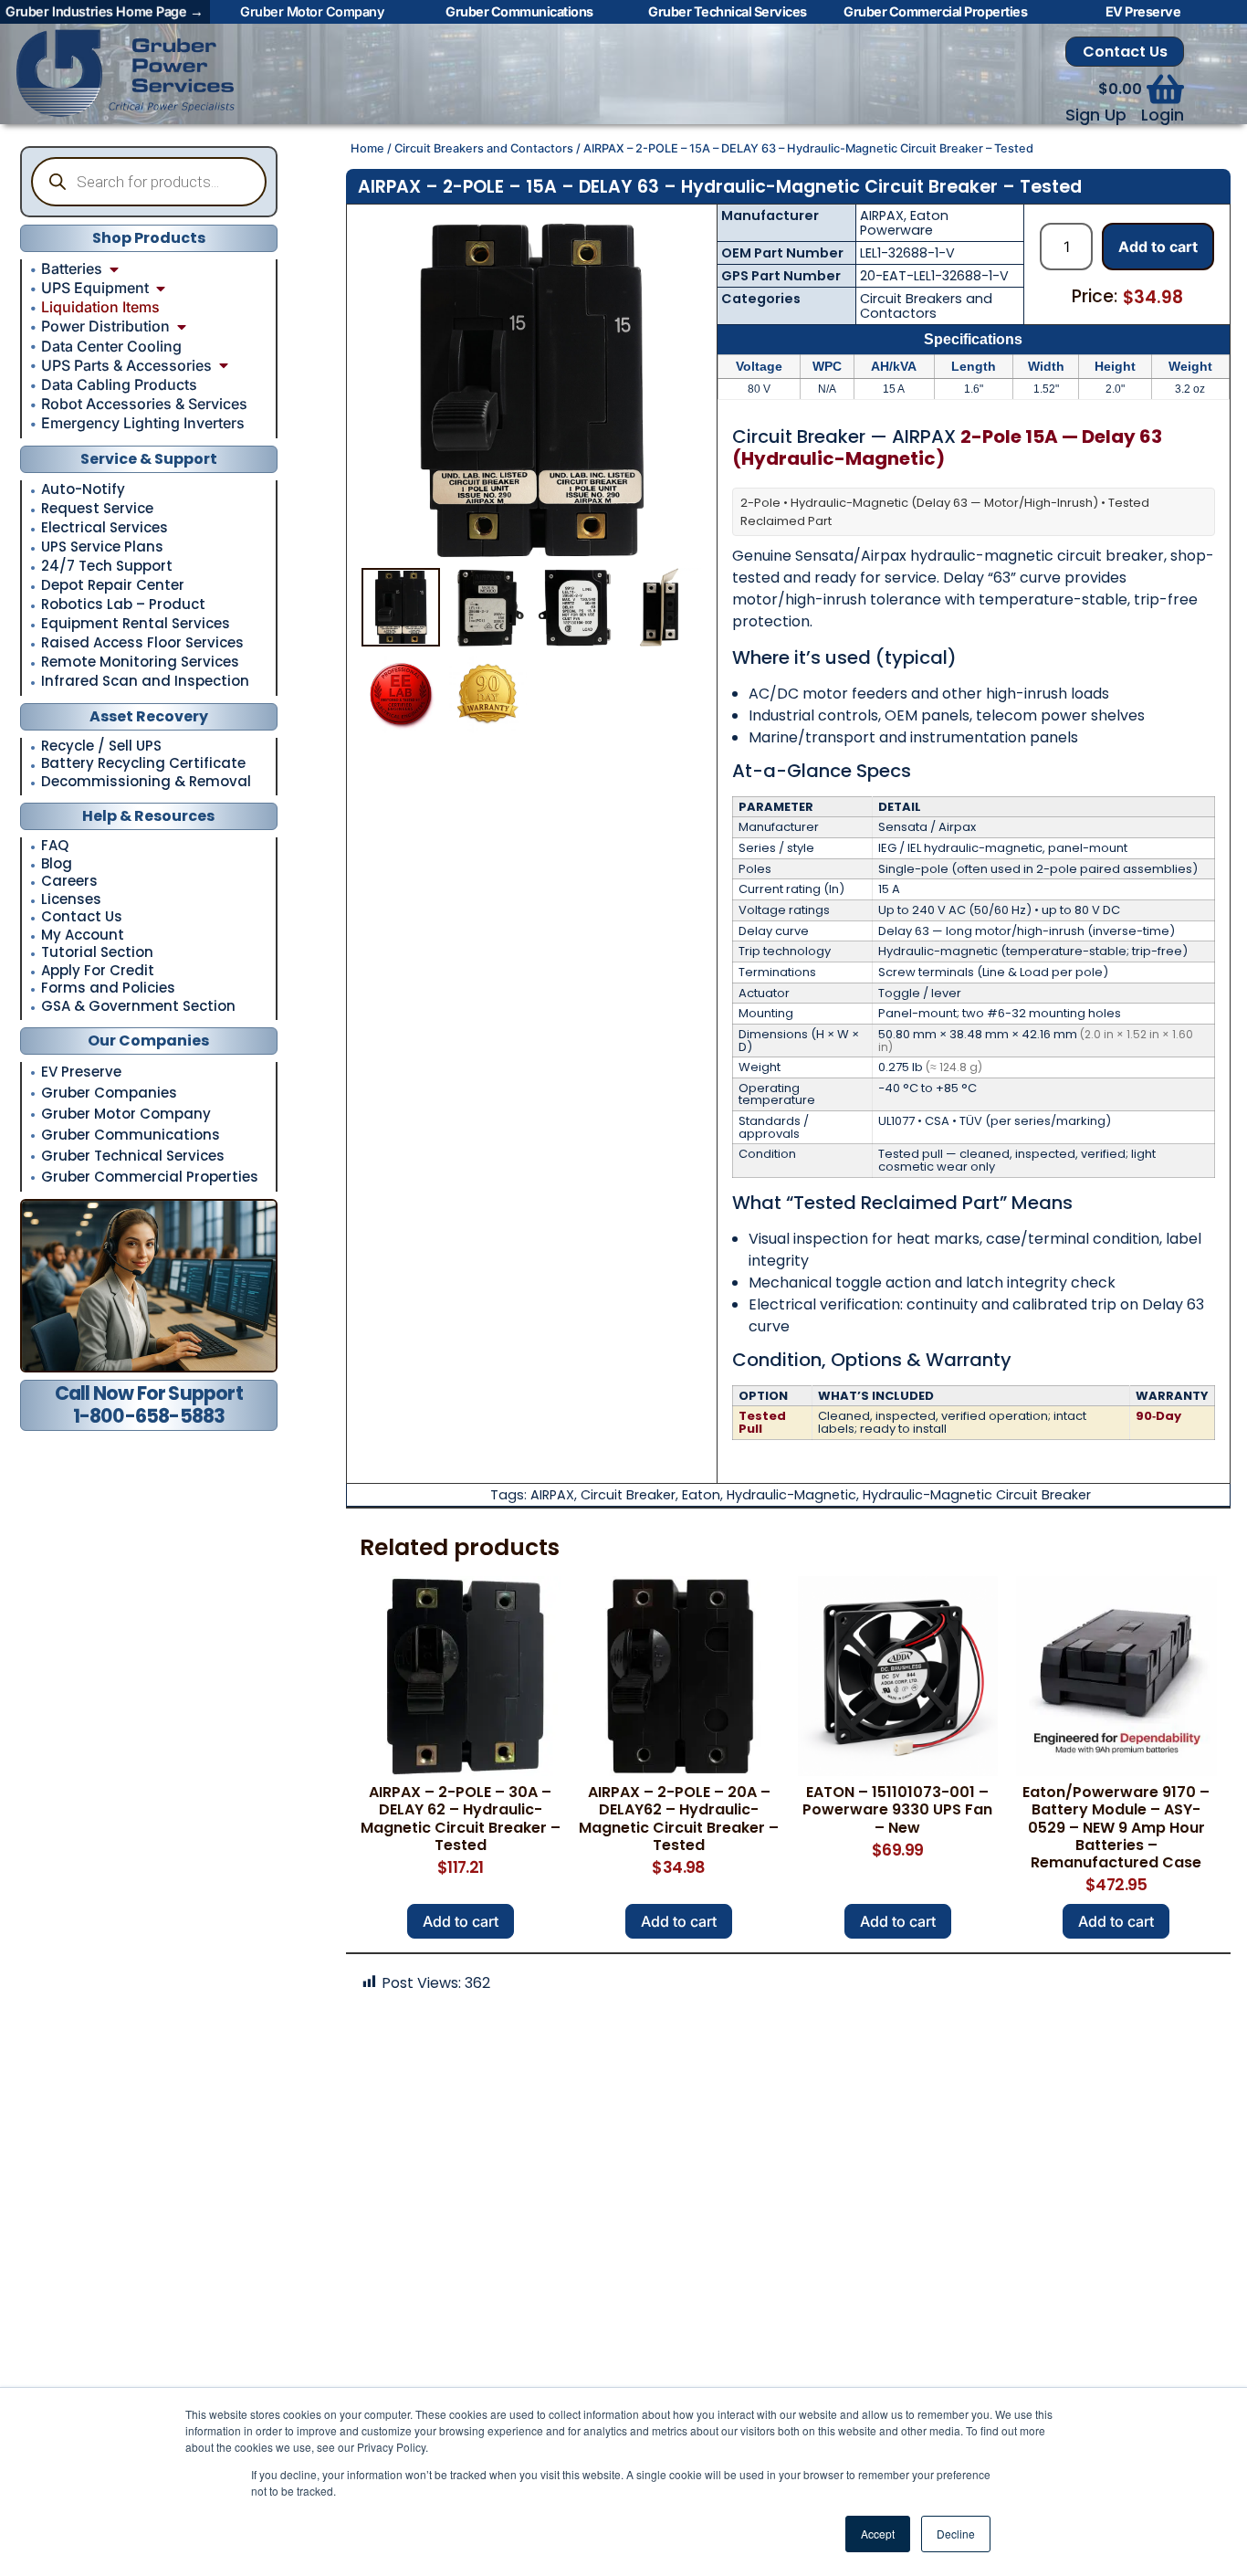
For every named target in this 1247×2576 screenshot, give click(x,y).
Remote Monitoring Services (140, 662)
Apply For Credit (98, 971)
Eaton (701, 1495)
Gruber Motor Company (126, 1114)
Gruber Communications (131, 1135)
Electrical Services (105, 528)
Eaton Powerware (904, 223)
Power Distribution (105, 326)
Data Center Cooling (111, 346)
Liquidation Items (100, 307)
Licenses (71, 900)
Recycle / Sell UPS (101, 747)
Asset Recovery (149, 716)
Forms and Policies (108, 988)
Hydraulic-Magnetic (791, 1495)
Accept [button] (878, 2534)
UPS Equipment (95, 288)
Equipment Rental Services (136, 624)
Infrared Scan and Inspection (145, 681)
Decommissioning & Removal (146, 782)
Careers (69, 882)
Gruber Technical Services (133, 1156)
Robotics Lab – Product (123, 605)
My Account (83, 936)
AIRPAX (882, 216)
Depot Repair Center (113, 585)
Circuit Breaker (628, 1495)
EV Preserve (81, 1072)
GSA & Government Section (138, 1007)
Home (367, 148)
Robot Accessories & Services (144, 404)
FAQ (55, 846)
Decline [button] (956, 2534)
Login (1163, 115)
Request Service (97, 509)
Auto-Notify (83, 489)
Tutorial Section (97, 953)
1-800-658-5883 (149, 1416)
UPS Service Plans (102, 547)
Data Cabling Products (119, 384)
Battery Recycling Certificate (143, 764)
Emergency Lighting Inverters (143, 423)
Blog (57, 864)
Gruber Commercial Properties (150, 1177)
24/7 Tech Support (107, 566)
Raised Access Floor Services (142, 643)
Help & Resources (148, 816)
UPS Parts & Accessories (126, 365)
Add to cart (1158, 247)
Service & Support (149, 459)
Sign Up (1096, 115)
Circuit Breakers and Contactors (484, 148)
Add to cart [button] (461, 1921)
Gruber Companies (109, 1093)
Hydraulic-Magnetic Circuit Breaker (977, 1495)
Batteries (72, 268)
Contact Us (1125, 52)
